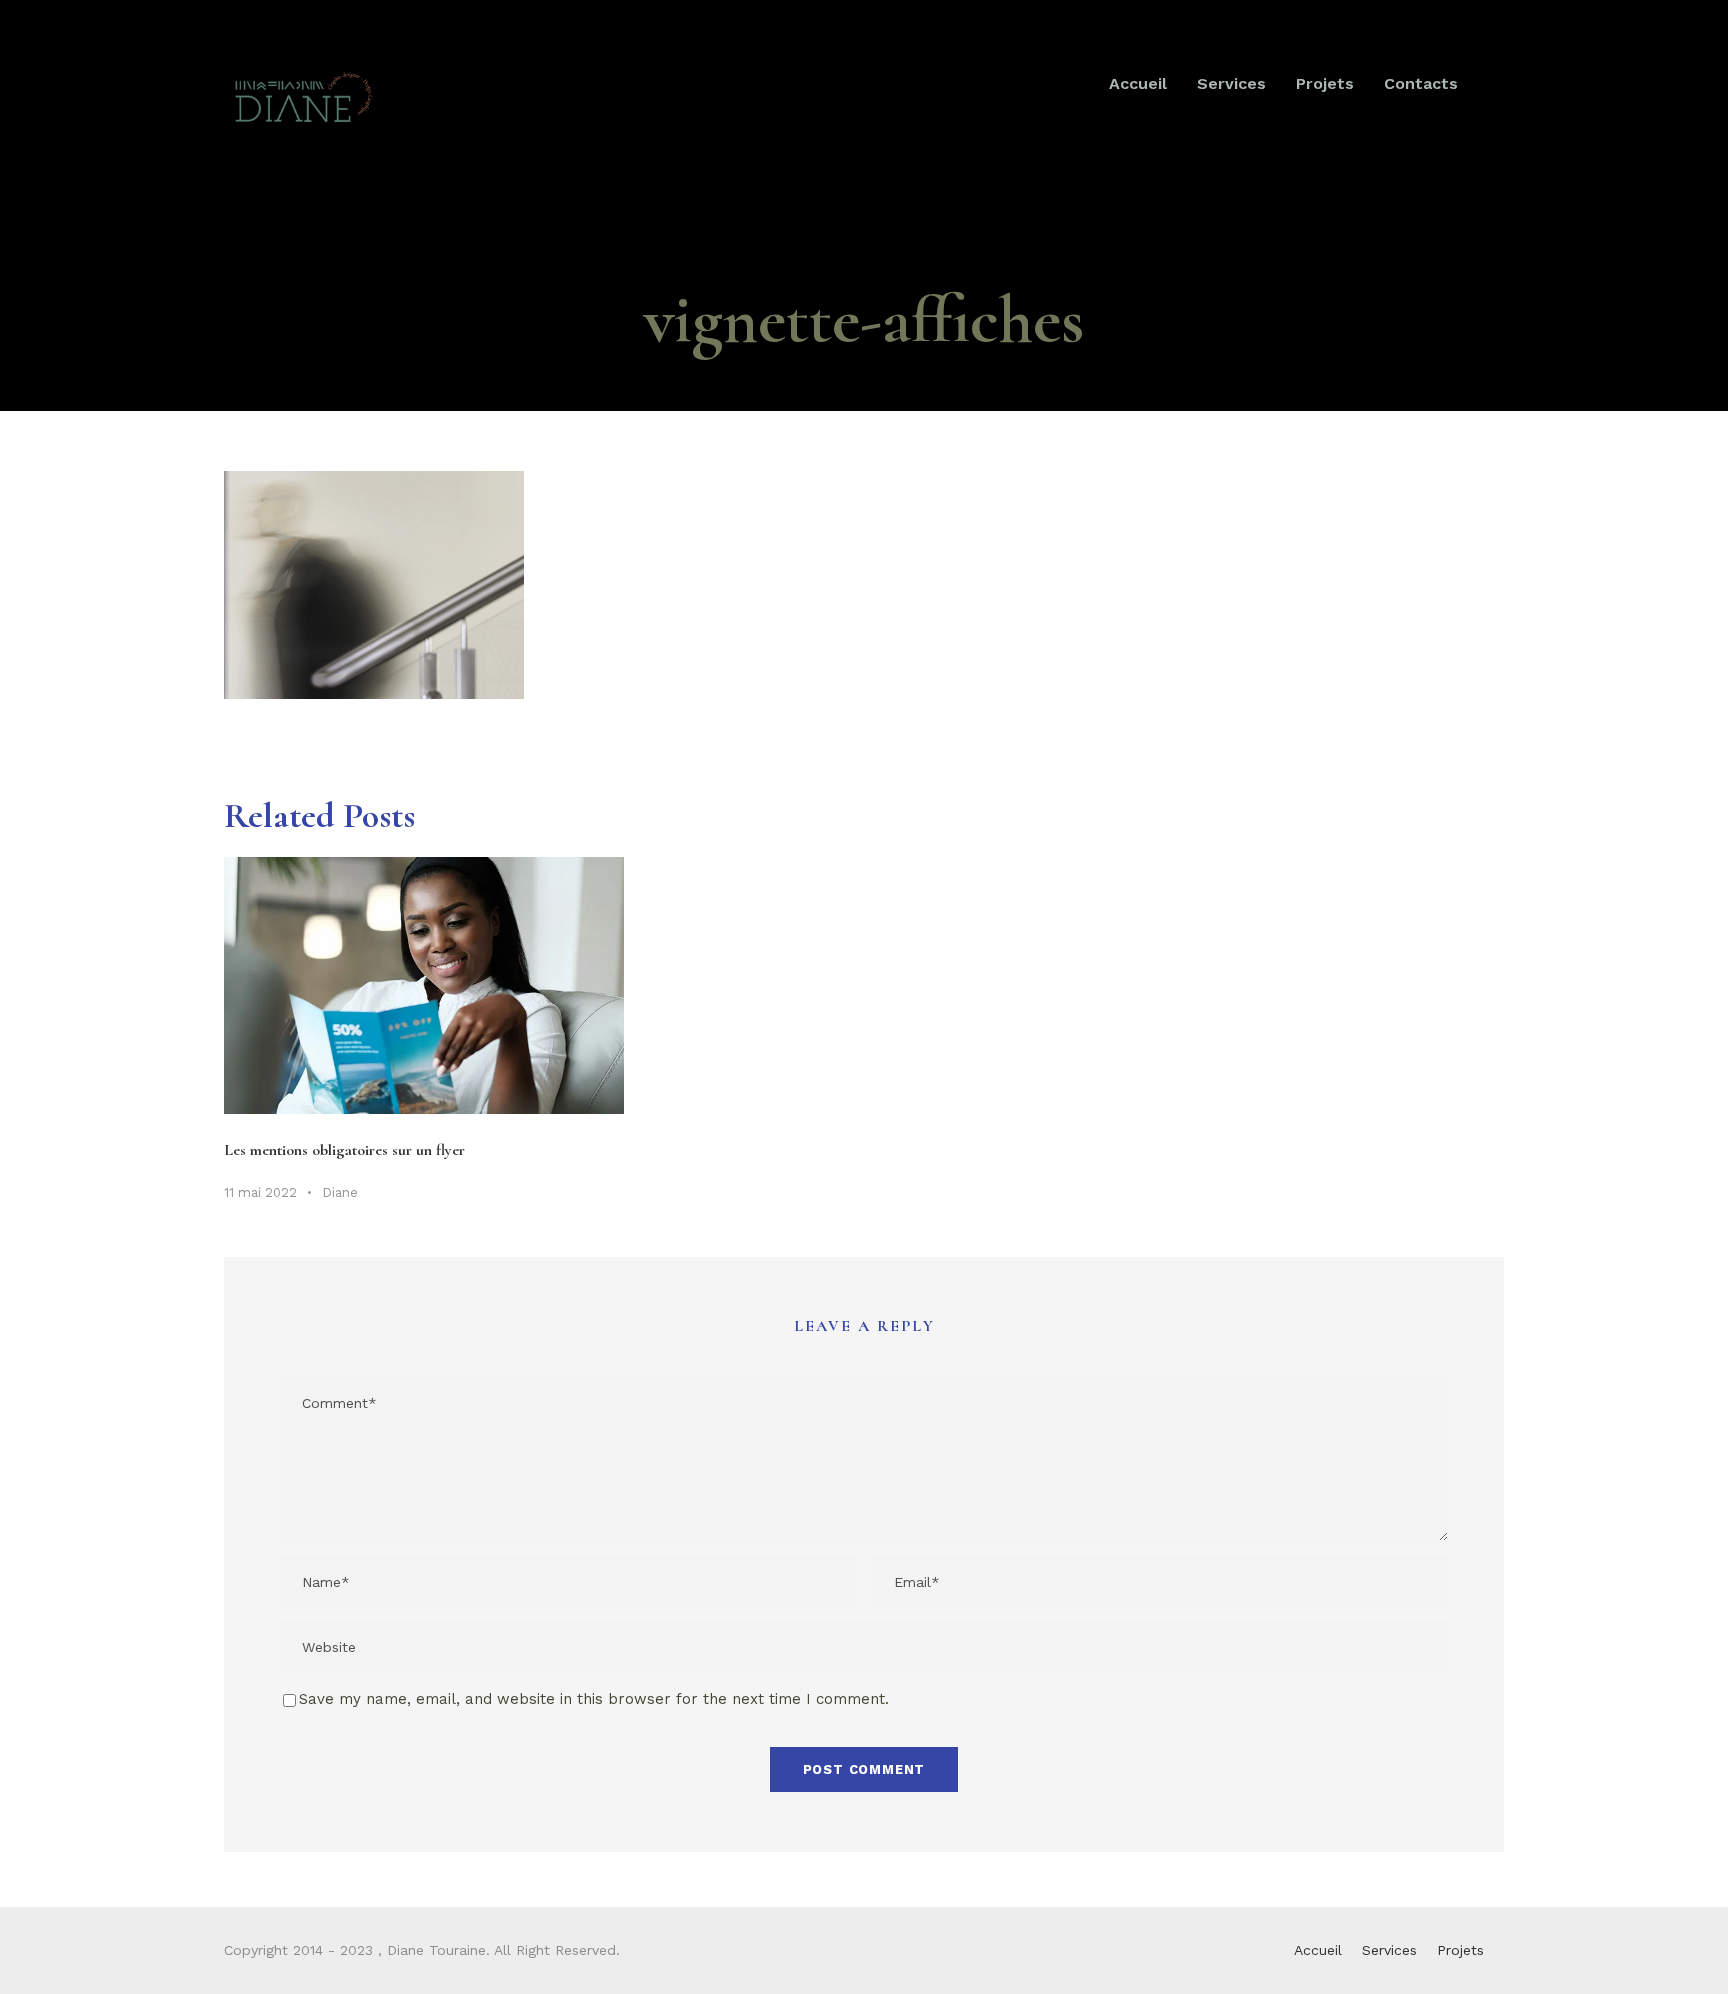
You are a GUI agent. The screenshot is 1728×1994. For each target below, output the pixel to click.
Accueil (1138, 83)
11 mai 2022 (260, 1192)
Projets (1325, 83)
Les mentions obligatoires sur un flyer (344, 1150)
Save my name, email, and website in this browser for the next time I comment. (594, 1699)
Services (1231, 83)
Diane (340, 1192)
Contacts (1421, 83)
